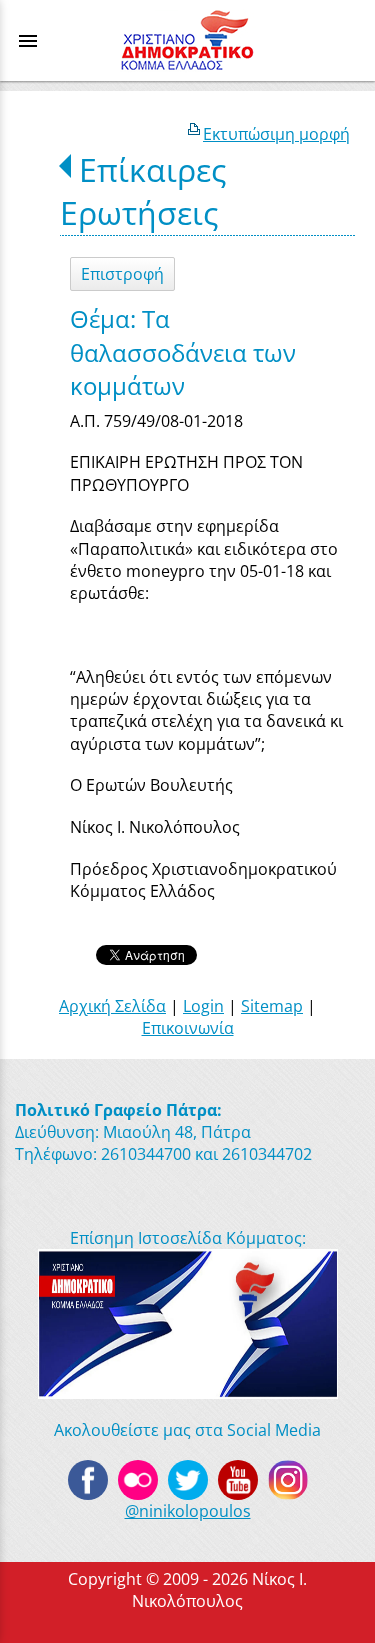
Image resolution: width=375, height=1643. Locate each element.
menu (28, 41)
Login (203, 1006)
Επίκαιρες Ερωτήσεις (143, 191)
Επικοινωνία (188, 1028)
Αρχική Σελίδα (112, 1006)
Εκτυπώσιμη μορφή (276, 134)
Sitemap (272, 1006)
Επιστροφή (122, 274)
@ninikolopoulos (188, 1511)
